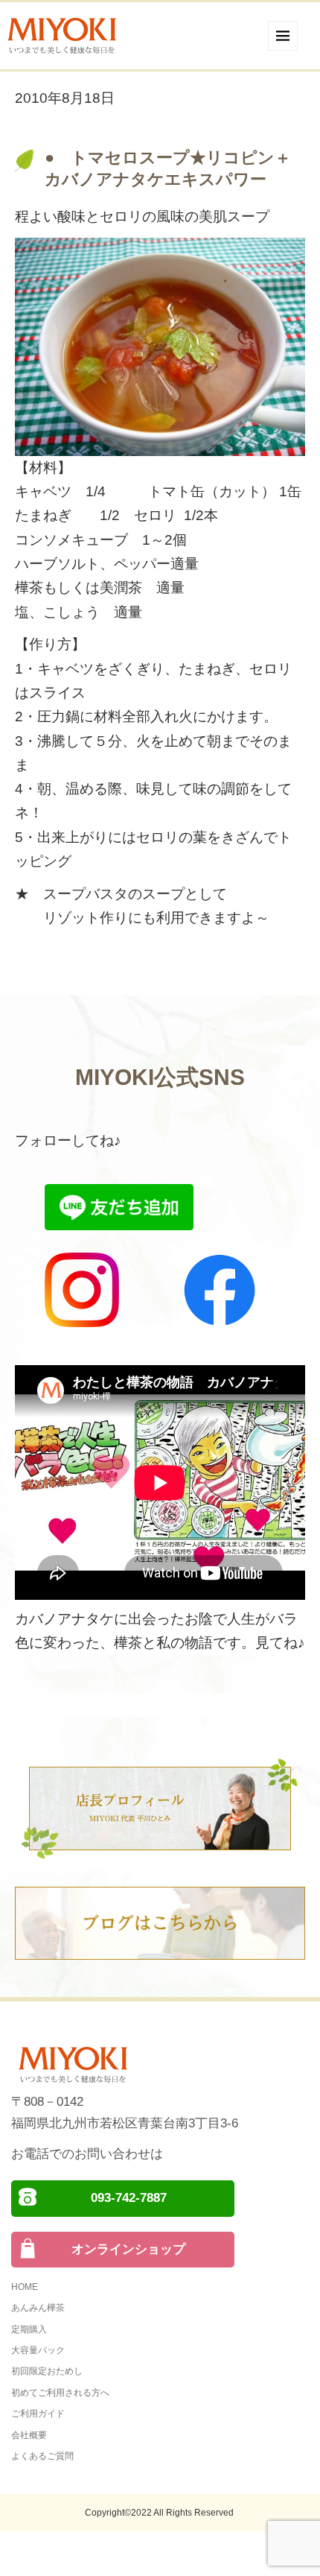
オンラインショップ (128, 2249)
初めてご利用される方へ (60, 2393)
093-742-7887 (129, 2198)
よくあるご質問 (42, 2456)
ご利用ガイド (38, 2414)
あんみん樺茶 (38, 2308)
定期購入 (29, 2329)
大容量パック (38, 2350)
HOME (25, 2287)
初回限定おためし (47, 2371)
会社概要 (29, 2435)
